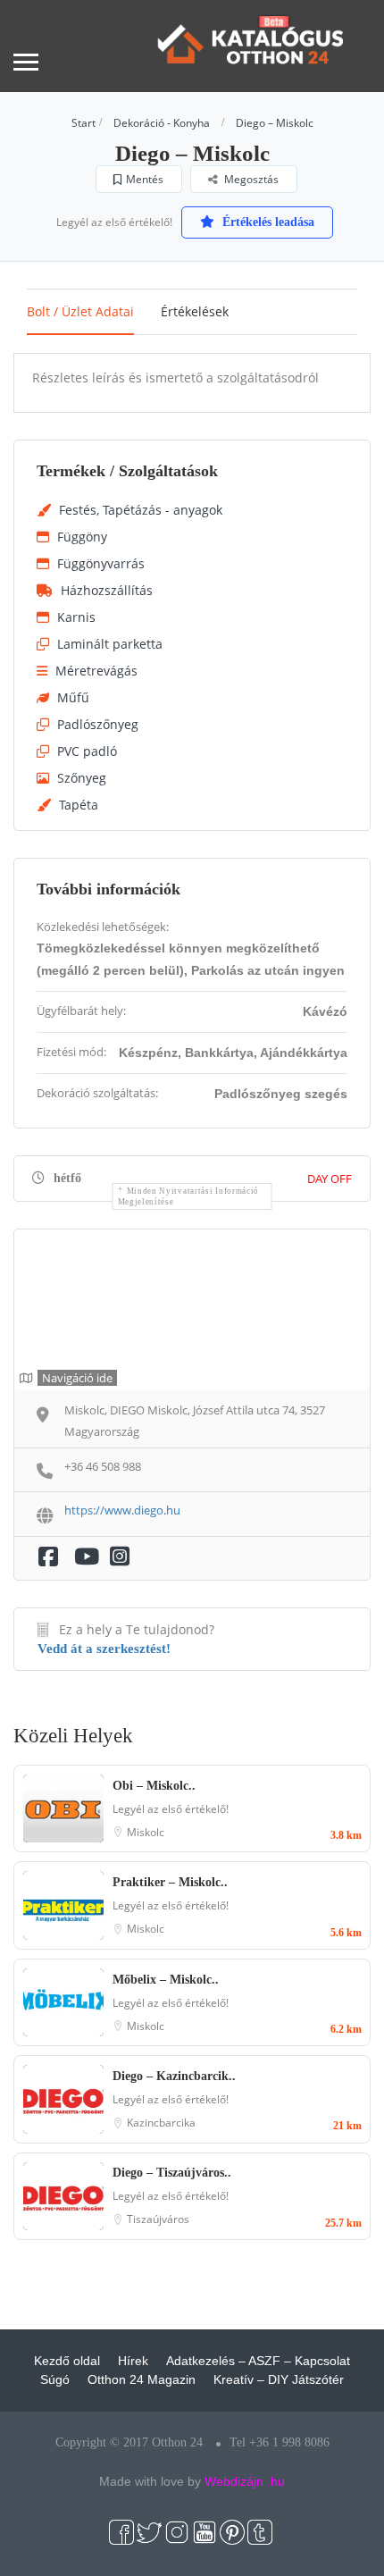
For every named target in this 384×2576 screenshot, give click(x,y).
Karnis (76, 617)
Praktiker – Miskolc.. (170, 1882)
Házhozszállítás (107, 590)
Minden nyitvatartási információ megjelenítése (189, 1196)
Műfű (73, 697)
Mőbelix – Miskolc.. (166, 1980)
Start (83, 123)
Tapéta (79, 805)
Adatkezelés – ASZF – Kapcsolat (258, 2361)
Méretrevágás (96, 671)
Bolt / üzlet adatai (80, 311)
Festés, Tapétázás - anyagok (141, 510)
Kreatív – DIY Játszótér (279, 2379)
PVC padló (87, 751)
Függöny (82, 537)
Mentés (145, 179)
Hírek (133, 2361)
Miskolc (146, 1832)
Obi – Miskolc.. (154, 1786)
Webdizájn (234, 2481)
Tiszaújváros (158, 2219)
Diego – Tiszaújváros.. (172, 2173)
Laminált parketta (110, 644)
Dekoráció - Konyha (162, 123)
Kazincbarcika (161, 2123)
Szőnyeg (82, 778)
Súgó (55, 2379)
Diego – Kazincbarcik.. (174, 2076)
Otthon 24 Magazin (142, 2379)
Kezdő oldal (67, 2361)
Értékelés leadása (267, 222)
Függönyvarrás (101, 563)
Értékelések (195, 311)
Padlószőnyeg (98, 724)
